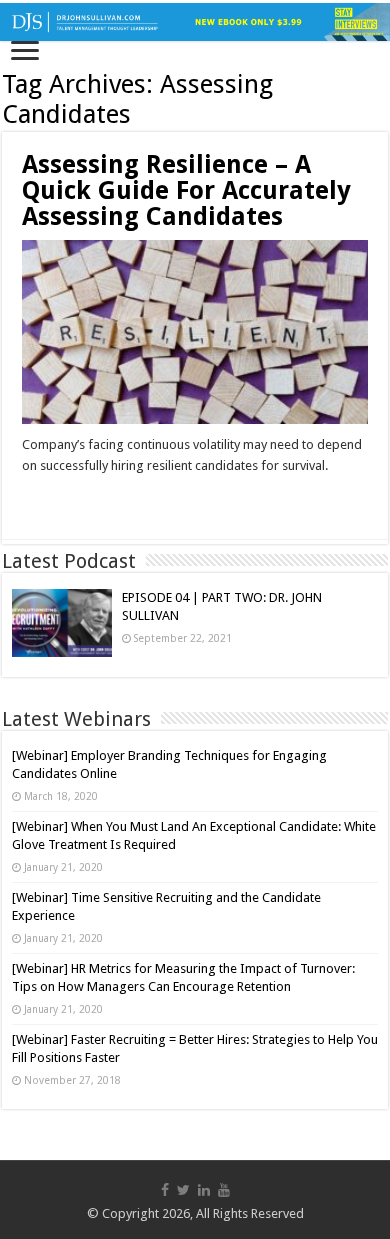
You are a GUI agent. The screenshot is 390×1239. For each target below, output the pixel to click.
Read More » (65, 501)
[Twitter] (183, 1190)
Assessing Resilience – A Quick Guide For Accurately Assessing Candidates (186, 190)
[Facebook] (165, 1190)
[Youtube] (224, 1190)
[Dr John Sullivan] (195, 22)
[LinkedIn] (204, 1190)
